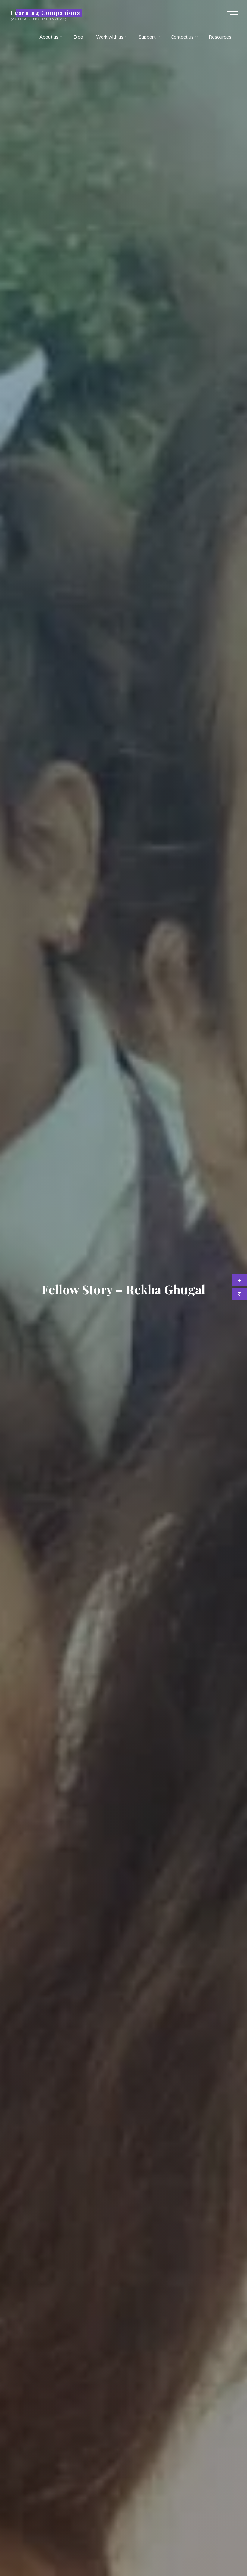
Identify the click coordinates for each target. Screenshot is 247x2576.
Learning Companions (45, 13)
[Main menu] (233, 14)
